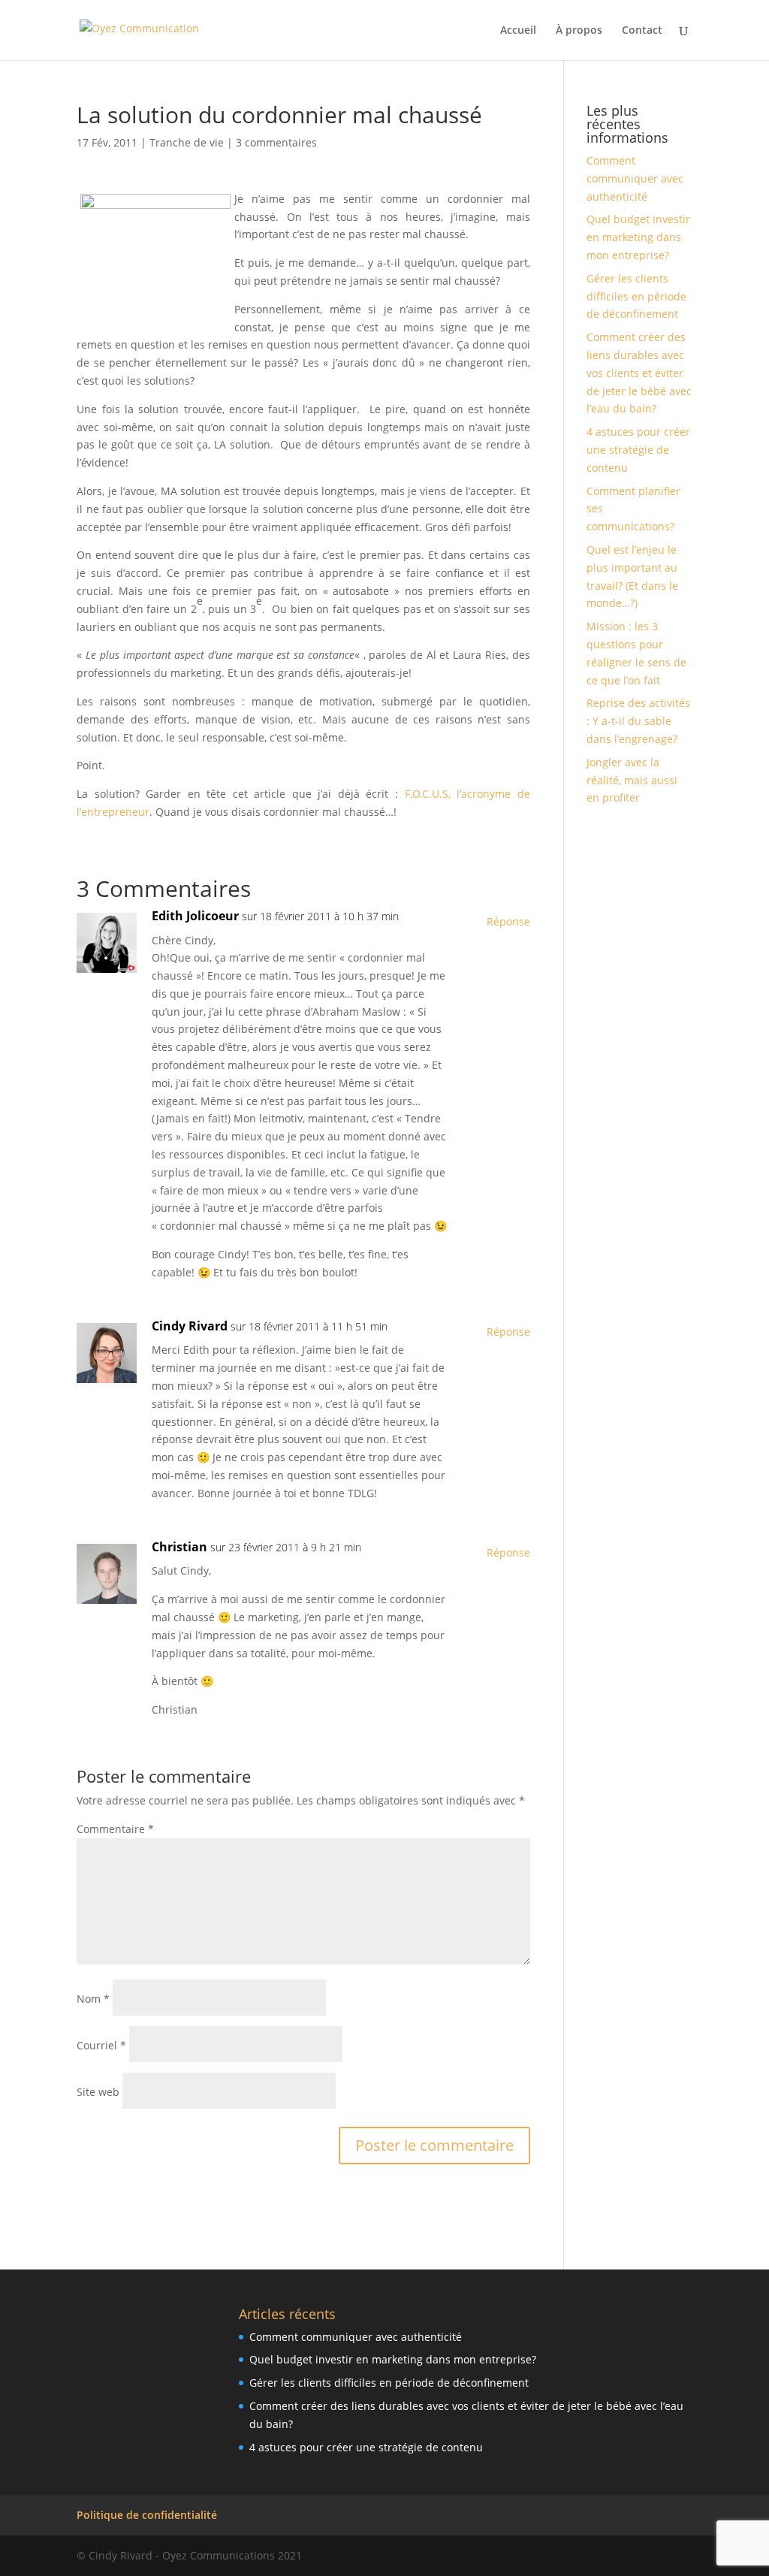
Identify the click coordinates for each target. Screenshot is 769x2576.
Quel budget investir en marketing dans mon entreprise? (638, 237)
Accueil (518, 31)
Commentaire (115, 1829)
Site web (98, 2092)
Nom (93, 1999)
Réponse (508, 921)
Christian (179, 1547)
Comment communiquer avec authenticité (635, 178)
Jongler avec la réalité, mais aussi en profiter (632, 780)
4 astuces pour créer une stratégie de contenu (638, 450)
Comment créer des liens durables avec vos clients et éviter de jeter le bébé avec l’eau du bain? (639, 373)
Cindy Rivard (190, 1326)
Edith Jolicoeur (195, 916)
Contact (642, 31)
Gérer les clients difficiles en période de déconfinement (636, 296)
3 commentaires (276, 142)
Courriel (101, 2045)
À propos (579, 31)
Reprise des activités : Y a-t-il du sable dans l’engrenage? (638, 721)
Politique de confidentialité (147, 2515)
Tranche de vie (187, 142)
